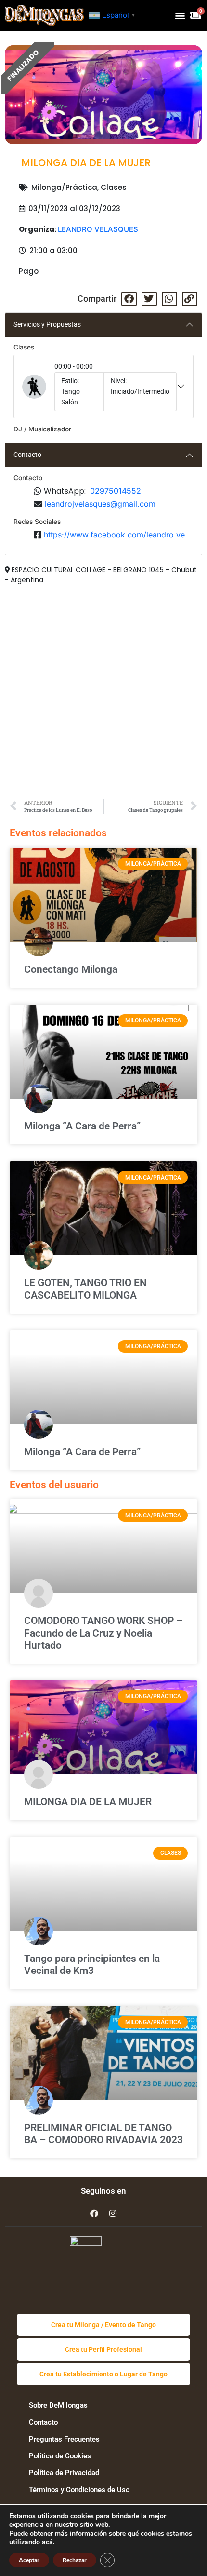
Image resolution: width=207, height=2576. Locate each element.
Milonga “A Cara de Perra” (82, 1126)
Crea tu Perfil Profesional (103, 2349)
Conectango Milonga (71, 969)
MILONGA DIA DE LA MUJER (88, 1802)
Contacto (27, 455)
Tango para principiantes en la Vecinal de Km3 (92, 1965)
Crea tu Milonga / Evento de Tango (103, 2325)
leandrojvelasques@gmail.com (100, 504)
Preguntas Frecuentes (64, 2439)
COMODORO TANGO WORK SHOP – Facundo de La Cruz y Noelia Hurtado (103, 1633)
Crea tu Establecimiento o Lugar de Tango (103, 2374)
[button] (180, 15)
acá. (48, 2542)
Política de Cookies (60, 2456)
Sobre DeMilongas (58, 2405)
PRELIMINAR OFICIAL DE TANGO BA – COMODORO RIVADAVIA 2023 (103, 2134)
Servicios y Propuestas (47, 324)
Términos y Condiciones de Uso (79, 2490)
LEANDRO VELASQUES (98, 229)
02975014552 (116, 491)
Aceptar (29, 2560)
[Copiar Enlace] (190, 299)
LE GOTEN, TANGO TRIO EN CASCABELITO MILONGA (85, 1289)
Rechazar (75, 2560)
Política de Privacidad (64, 2473)
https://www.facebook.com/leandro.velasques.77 (119, 535)
